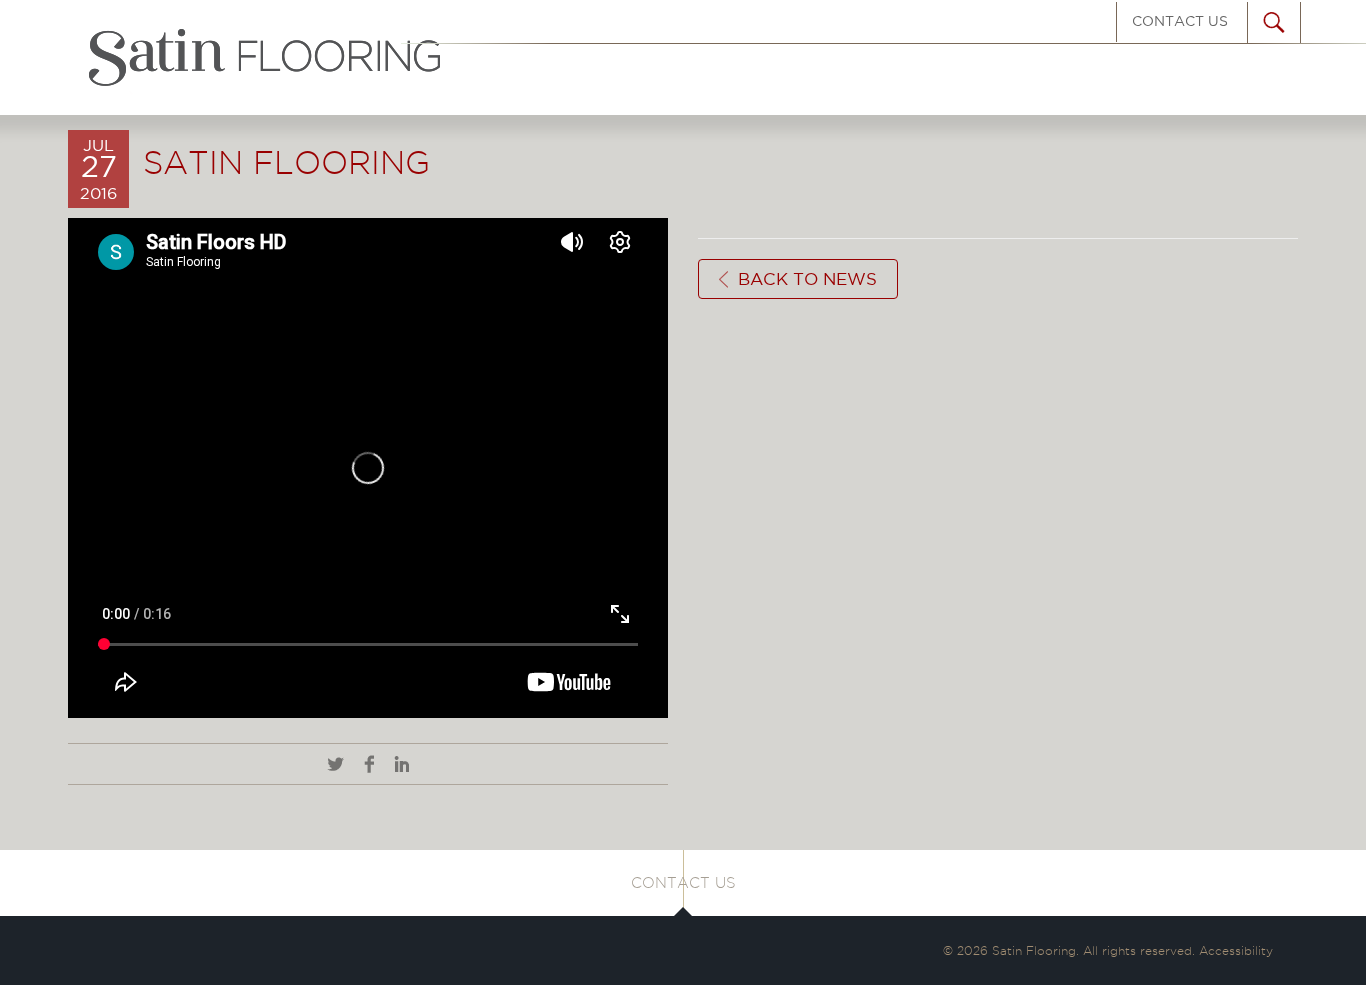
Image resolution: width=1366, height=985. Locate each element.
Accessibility (1236, 950)
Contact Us (1180, 21)
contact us (683, 883)
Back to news (807, 279)
